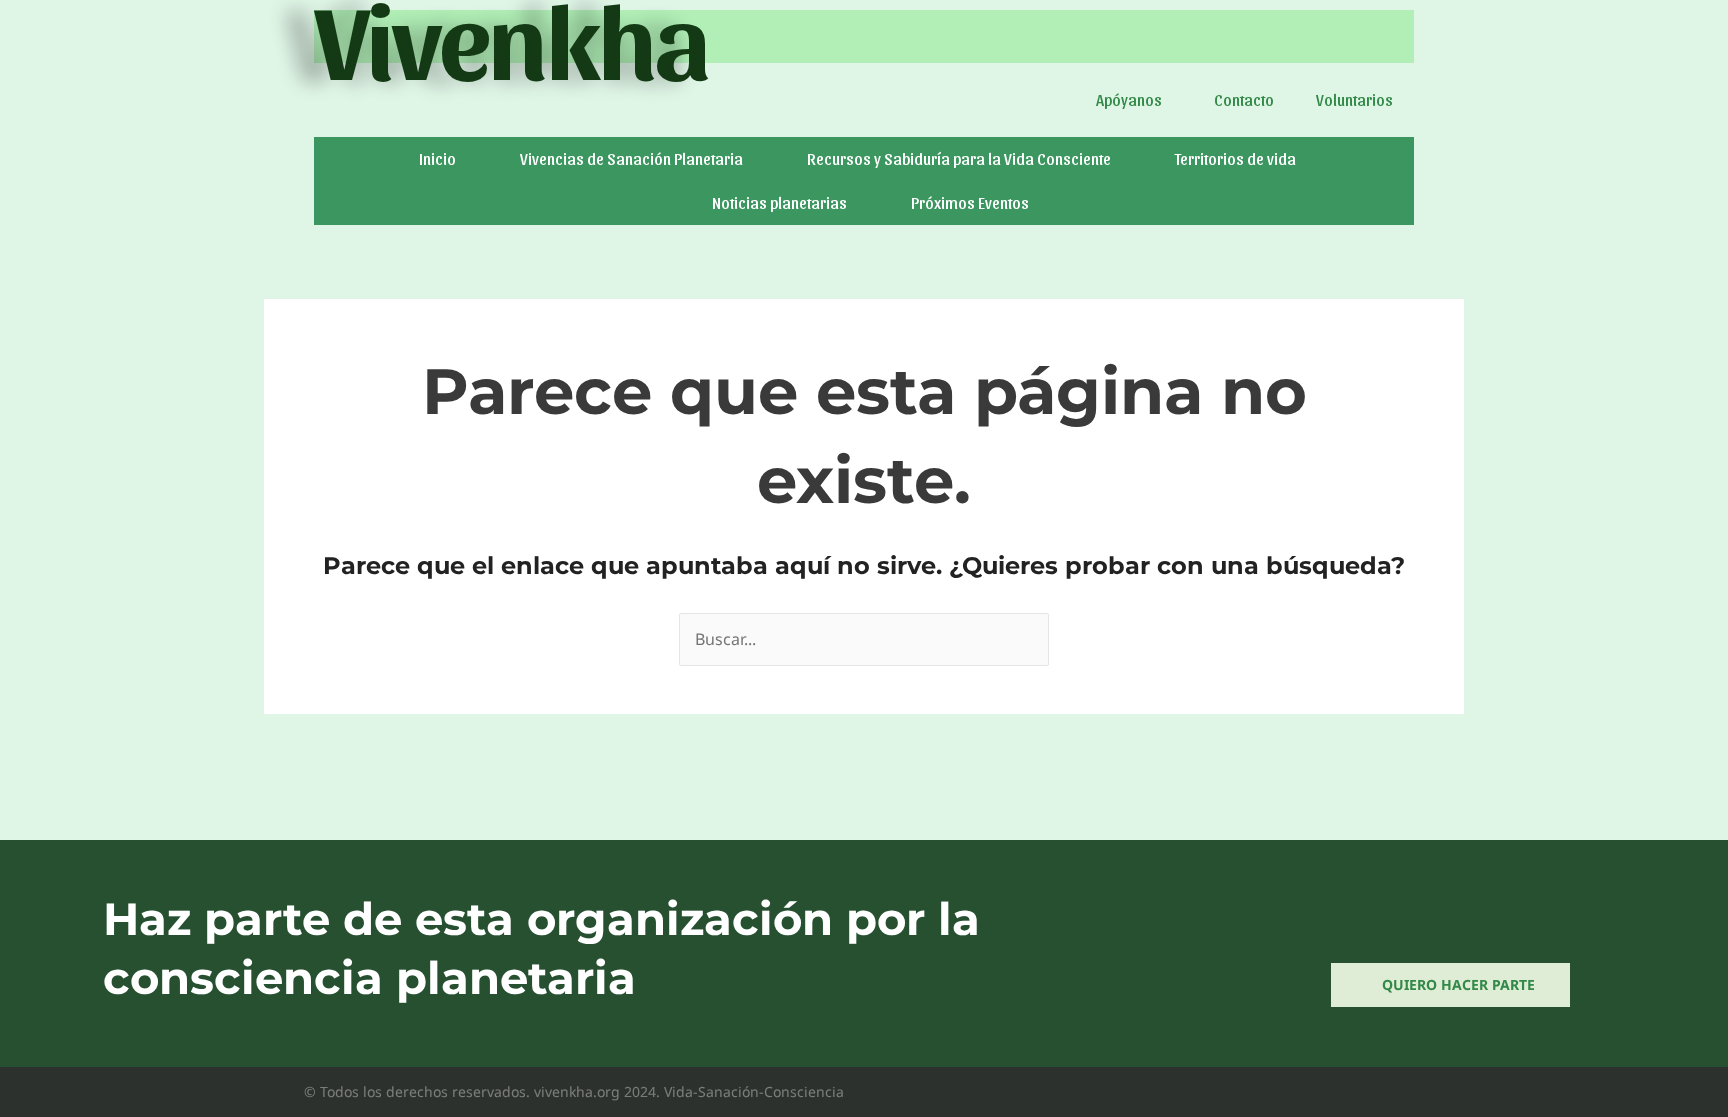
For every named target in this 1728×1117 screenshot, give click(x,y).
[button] (1134, 100)
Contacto (1244, 99)
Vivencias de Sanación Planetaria (631, 158)
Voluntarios (1354, 99)
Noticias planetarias (779, 202)
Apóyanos (1129, 99)
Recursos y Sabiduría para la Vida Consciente (959, 158)
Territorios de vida (1235, 158)
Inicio (437, 158)
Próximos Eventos (970, 202)
